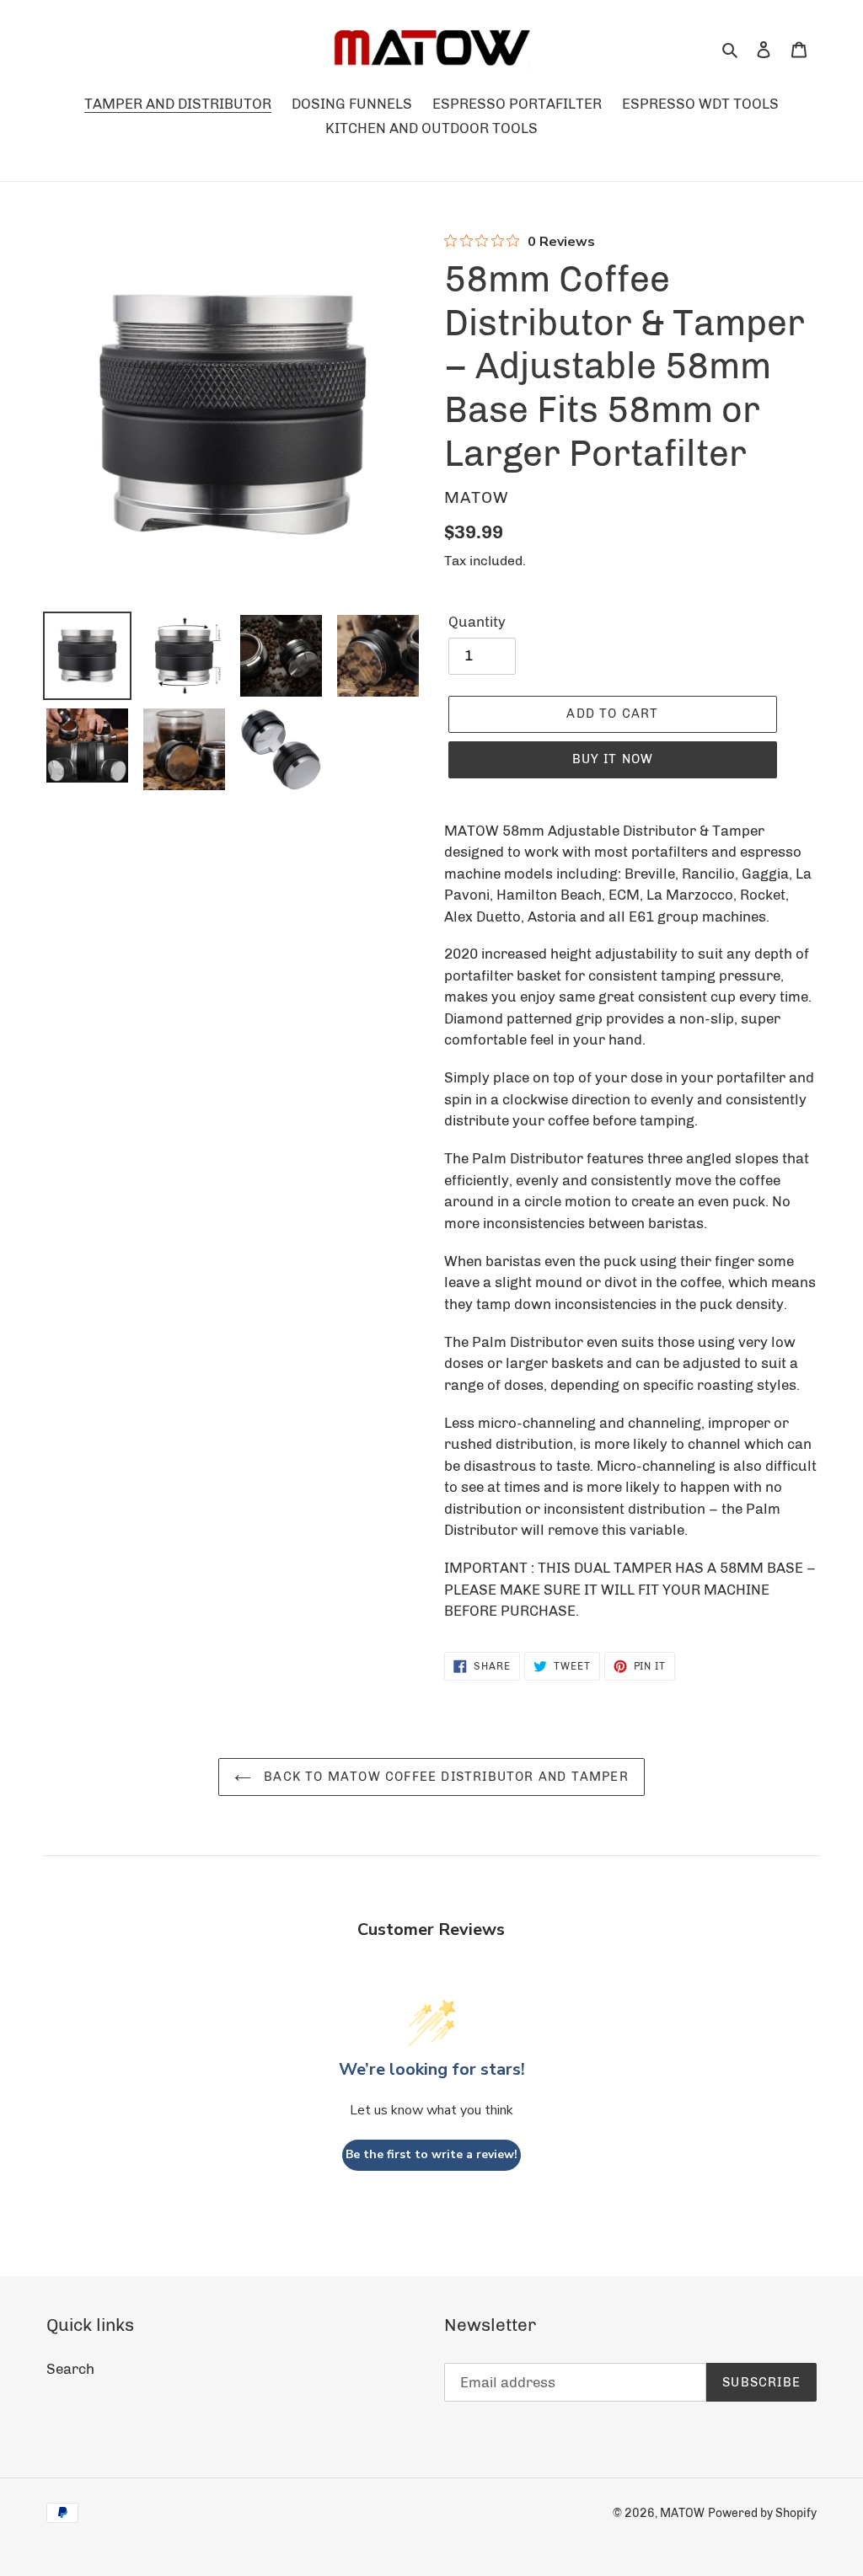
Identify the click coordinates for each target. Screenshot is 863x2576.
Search (70, 2369)
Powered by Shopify (762, 2513)
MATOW (682, 2513)
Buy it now (613, 759)
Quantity (477, 622)
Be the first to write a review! (431, 2154)
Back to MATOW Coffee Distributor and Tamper (444, 1777)
